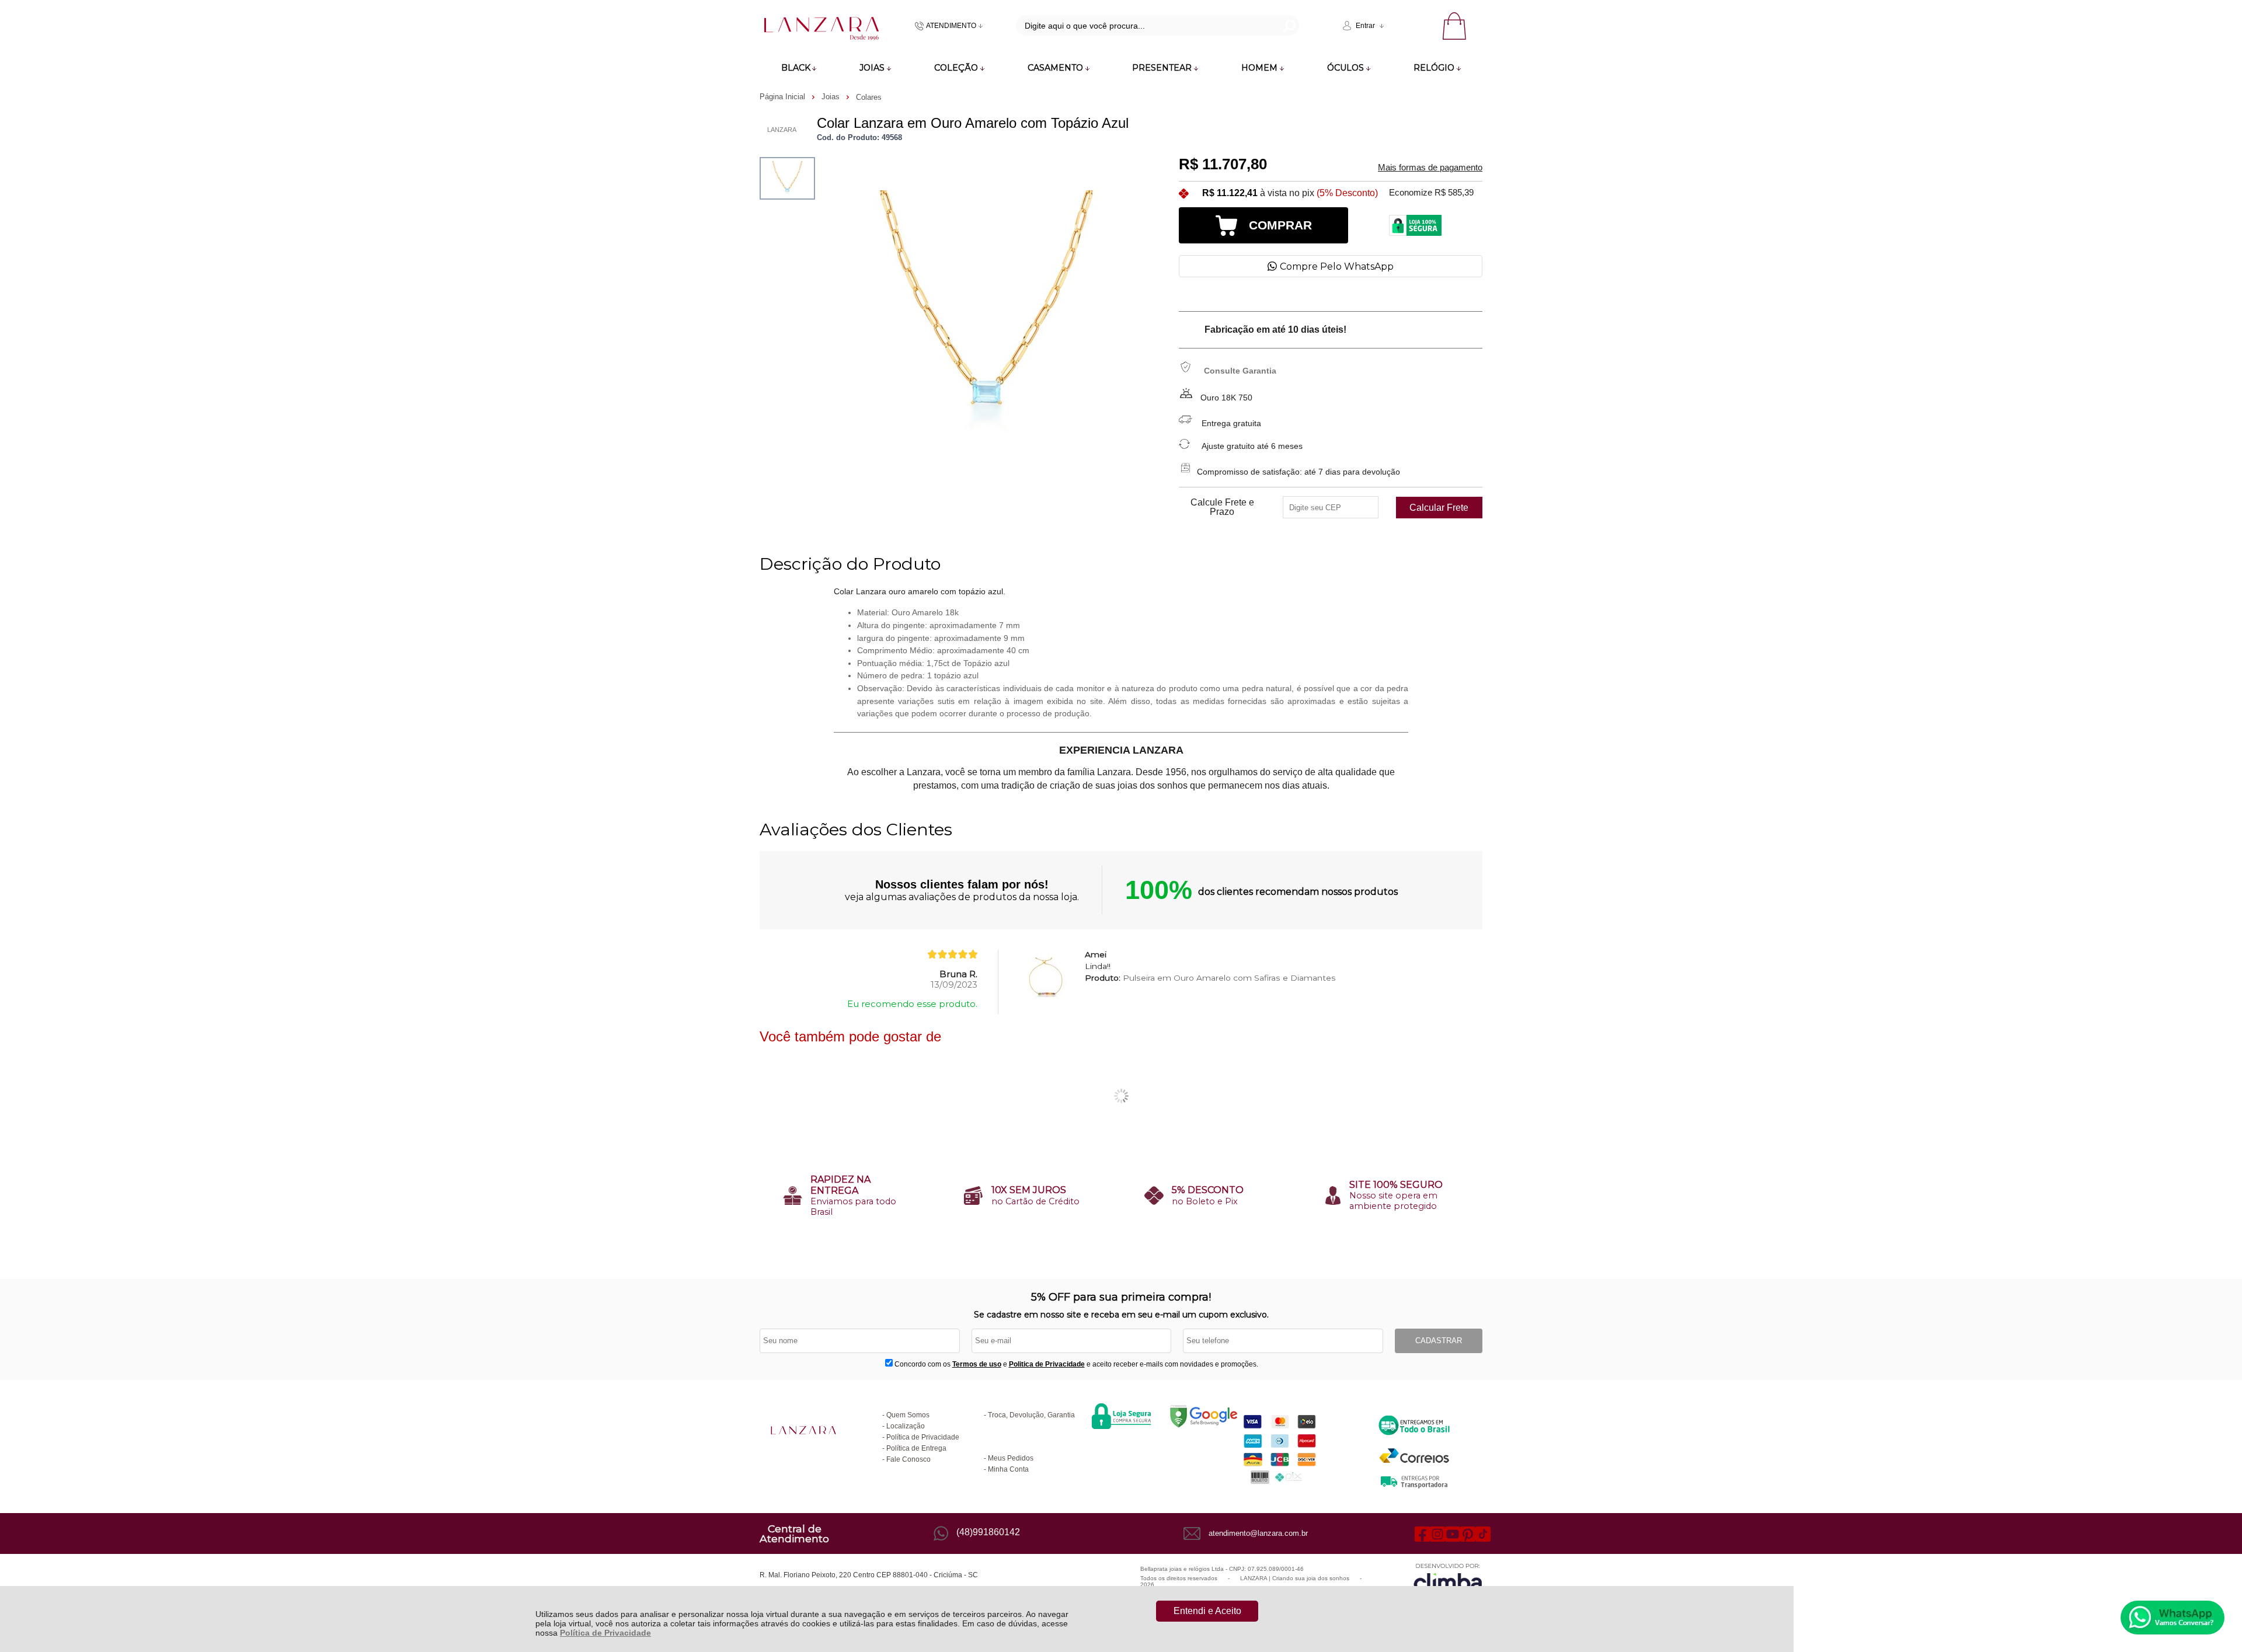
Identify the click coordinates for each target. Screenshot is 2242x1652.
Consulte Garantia (1240, 371)
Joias (832, 97)
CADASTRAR (1439, 1341)
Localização (906, 1426)
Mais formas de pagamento (1430, 168)
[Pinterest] (1468, 1533)
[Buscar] (1288, 25)
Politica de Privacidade (1047, 1364)
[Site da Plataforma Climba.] (1448, 1579)
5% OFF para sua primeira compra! (1121, 1297)
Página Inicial (784, 97)
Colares (869, 97)
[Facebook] (1422, 1533)
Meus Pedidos (1011, 1458)
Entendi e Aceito (1207, 1611)
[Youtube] (1453, 1533)
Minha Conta (1008, 1469)
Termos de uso (977, 1364)
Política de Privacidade (605, 1633)
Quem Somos (908, 1415)
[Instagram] (1437, 1533)
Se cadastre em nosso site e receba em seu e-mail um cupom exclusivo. (1121, 1315)
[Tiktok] (1483, 1533)
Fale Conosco (908, 1459)
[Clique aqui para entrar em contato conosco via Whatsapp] (2173, 1618)
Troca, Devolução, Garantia (1031, 1415)
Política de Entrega (916, 1448)
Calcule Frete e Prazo (1222, 507)
